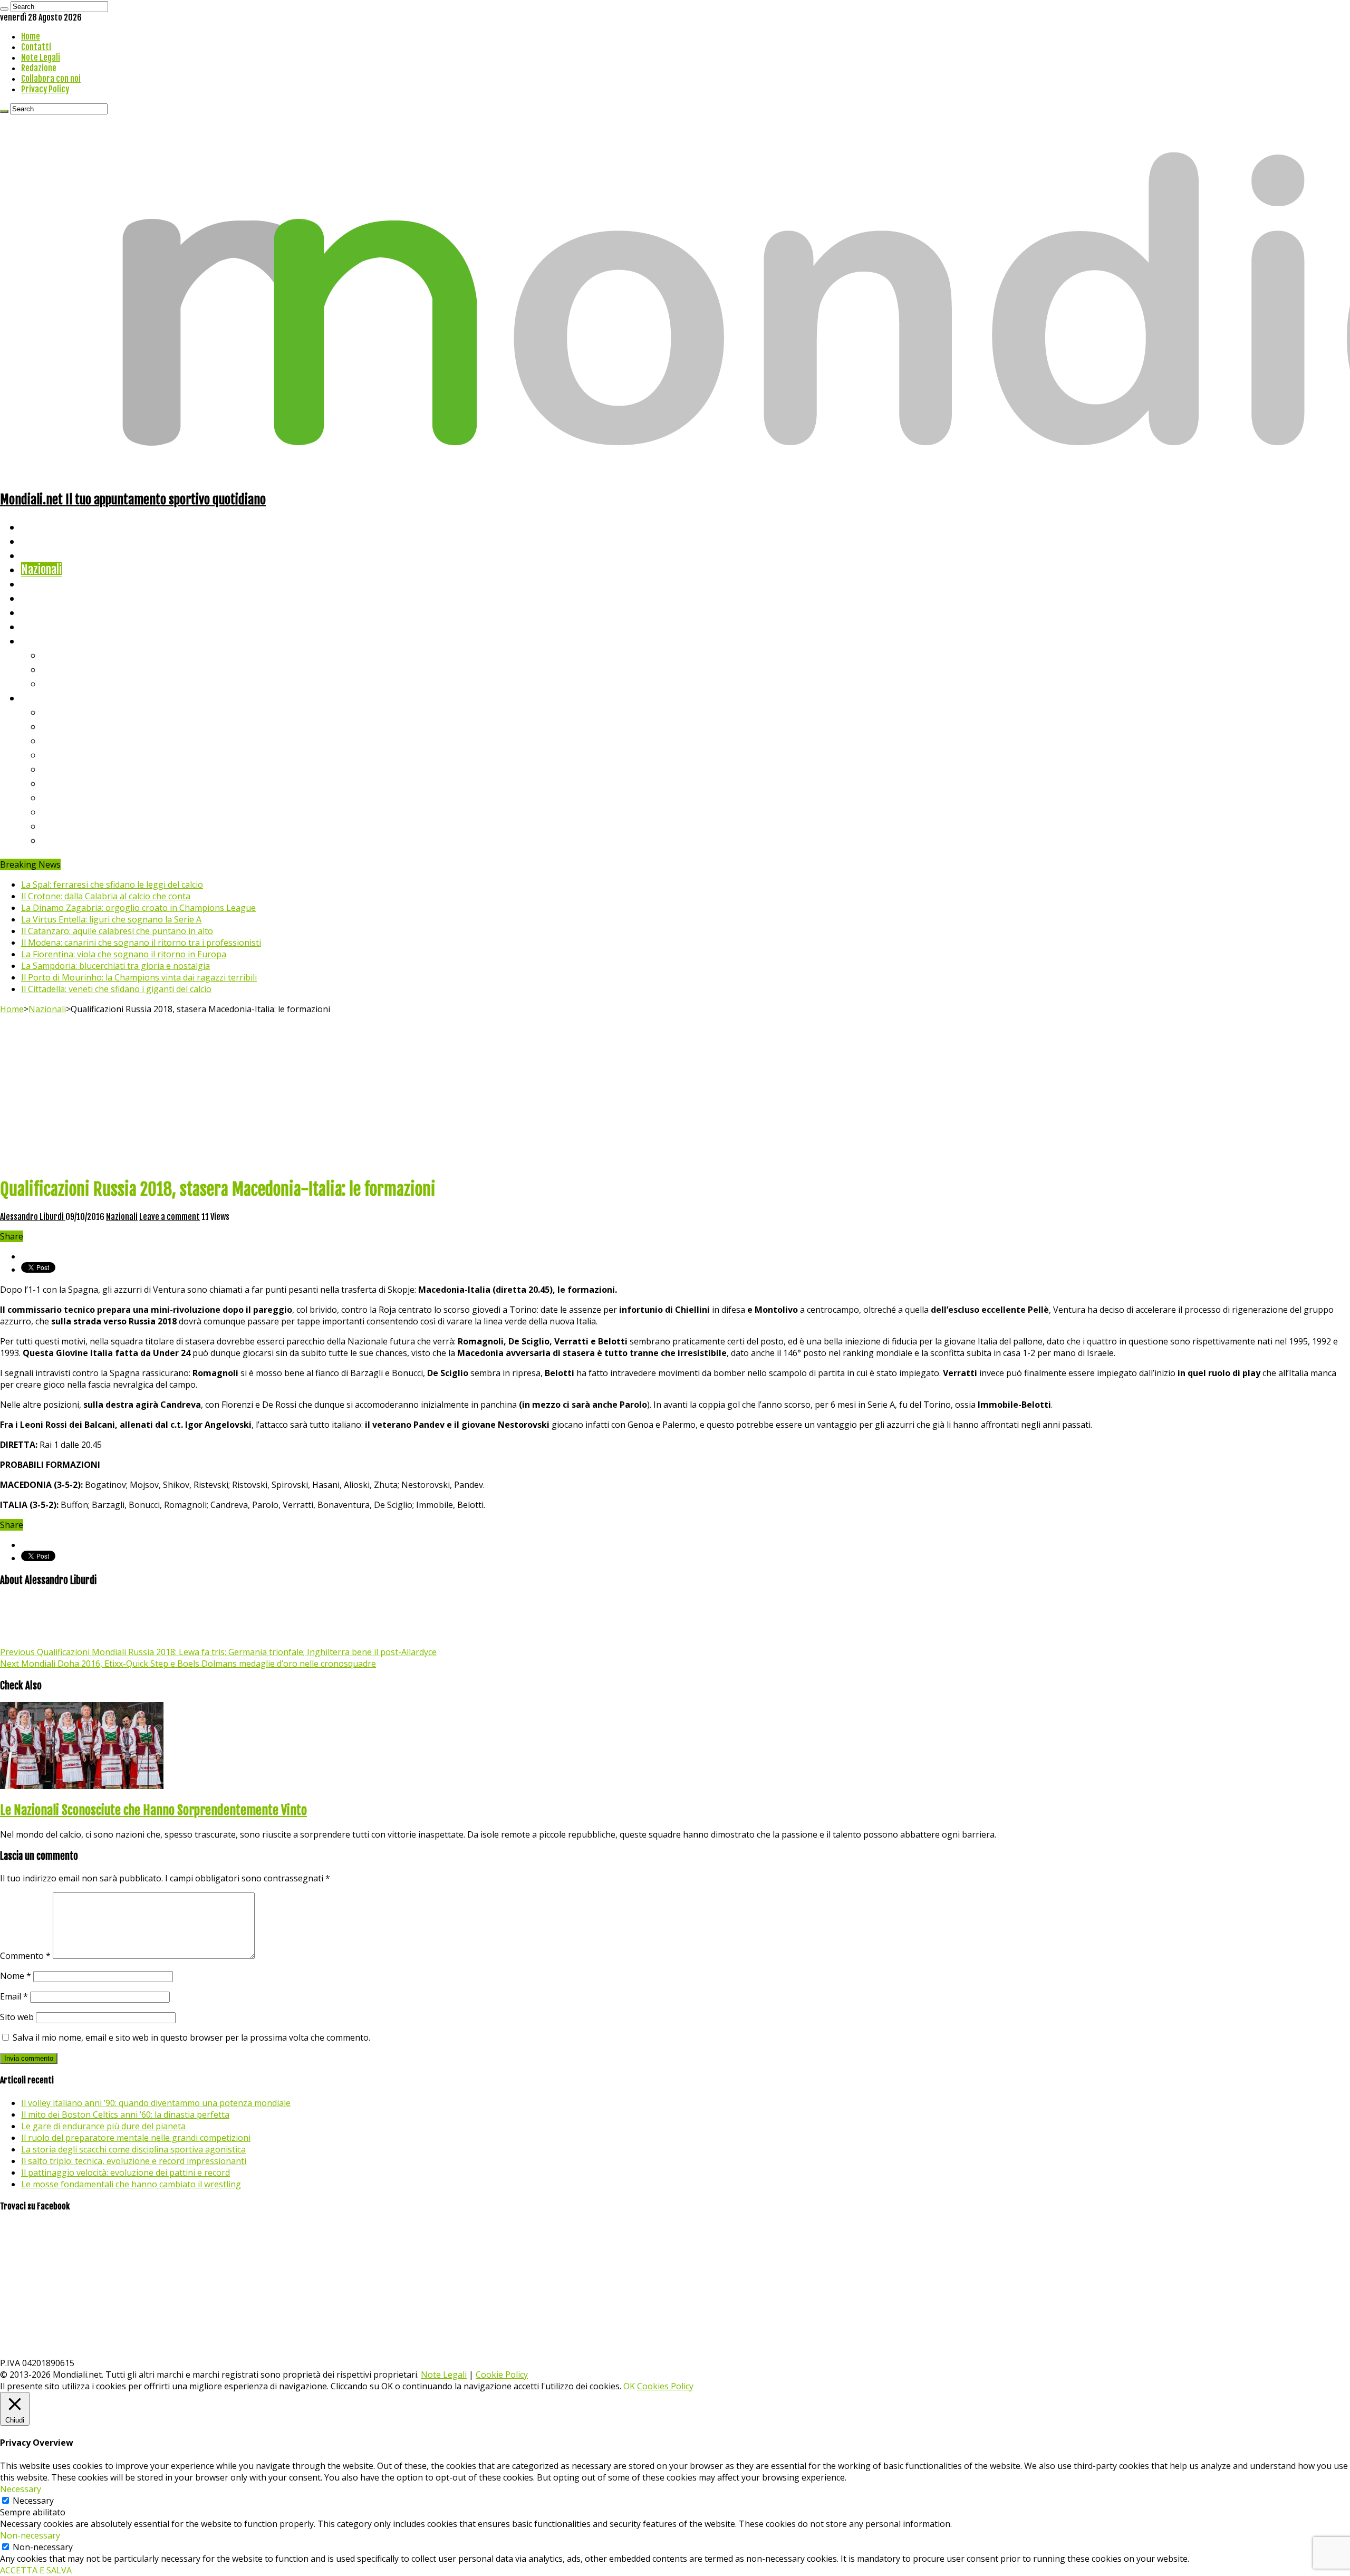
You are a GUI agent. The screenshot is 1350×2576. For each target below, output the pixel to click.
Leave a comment (170, 1217)
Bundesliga (66, 769)
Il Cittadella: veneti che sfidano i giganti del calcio (116, 989)
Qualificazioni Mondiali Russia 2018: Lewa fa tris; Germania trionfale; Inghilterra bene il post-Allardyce (218, 1652)
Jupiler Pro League (84, 840)
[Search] (4, 9)
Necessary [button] (21, 2489)
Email (14, 1996)
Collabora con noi (51, 79)
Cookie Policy (502, 2375)
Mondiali (40, 584)
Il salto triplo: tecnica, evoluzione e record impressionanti (134, 2161)
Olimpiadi (41, 612)
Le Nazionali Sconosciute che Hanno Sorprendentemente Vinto (153, 1810)
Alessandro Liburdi (33, 1217)
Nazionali (41, 569)
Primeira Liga (72, 811)
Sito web (17, 2017)
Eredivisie (64, 797)
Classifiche (45, 698)
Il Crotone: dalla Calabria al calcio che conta (106, 896)
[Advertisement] (675, 1094)
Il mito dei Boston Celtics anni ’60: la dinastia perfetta (125, 2114)
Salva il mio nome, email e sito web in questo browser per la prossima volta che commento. (191, 2037)
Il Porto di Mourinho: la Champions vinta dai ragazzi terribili (139, 977)
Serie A (58, 712)
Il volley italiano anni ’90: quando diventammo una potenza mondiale (156, 2103)
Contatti (36, 47)
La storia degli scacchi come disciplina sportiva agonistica (133, 2149)
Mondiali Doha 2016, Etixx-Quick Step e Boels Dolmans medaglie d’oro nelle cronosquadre (188, 1664)
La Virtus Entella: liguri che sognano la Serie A (111, 919)
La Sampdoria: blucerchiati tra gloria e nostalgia (115, 966)
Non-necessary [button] (30, 2535)
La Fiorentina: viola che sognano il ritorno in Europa (124, 954)
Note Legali (41, 57)
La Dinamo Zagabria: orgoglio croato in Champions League (138, 908)
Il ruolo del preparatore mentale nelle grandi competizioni (136, 2138)
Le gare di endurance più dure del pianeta (103, 2126)
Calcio (34, 626)
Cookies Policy (665, 2386)
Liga (51, 754)
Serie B (59, 726)
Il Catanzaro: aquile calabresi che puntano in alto (117, 931)
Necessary (33, 2501)
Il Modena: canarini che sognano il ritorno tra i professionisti (141, 943)
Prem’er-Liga (71, 826)
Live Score (44, 641)
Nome (16, 1976)
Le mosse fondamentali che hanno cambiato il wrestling (131, 2184)
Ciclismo (40, 541)
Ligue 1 (58, 783)
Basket (58, 683)
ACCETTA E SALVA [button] (36, 2570)
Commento (25, 1956)
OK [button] (629, 2386)
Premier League (78, 740)
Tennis (57, 669)
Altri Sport (45, 555)
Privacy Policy (45, 89)
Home (31, 36)
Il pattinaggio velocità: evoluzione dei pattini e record (126, 2173)
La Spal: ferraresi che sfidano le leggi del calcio (112, 885)
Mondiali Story (54, 598)
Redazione (39, 68)
